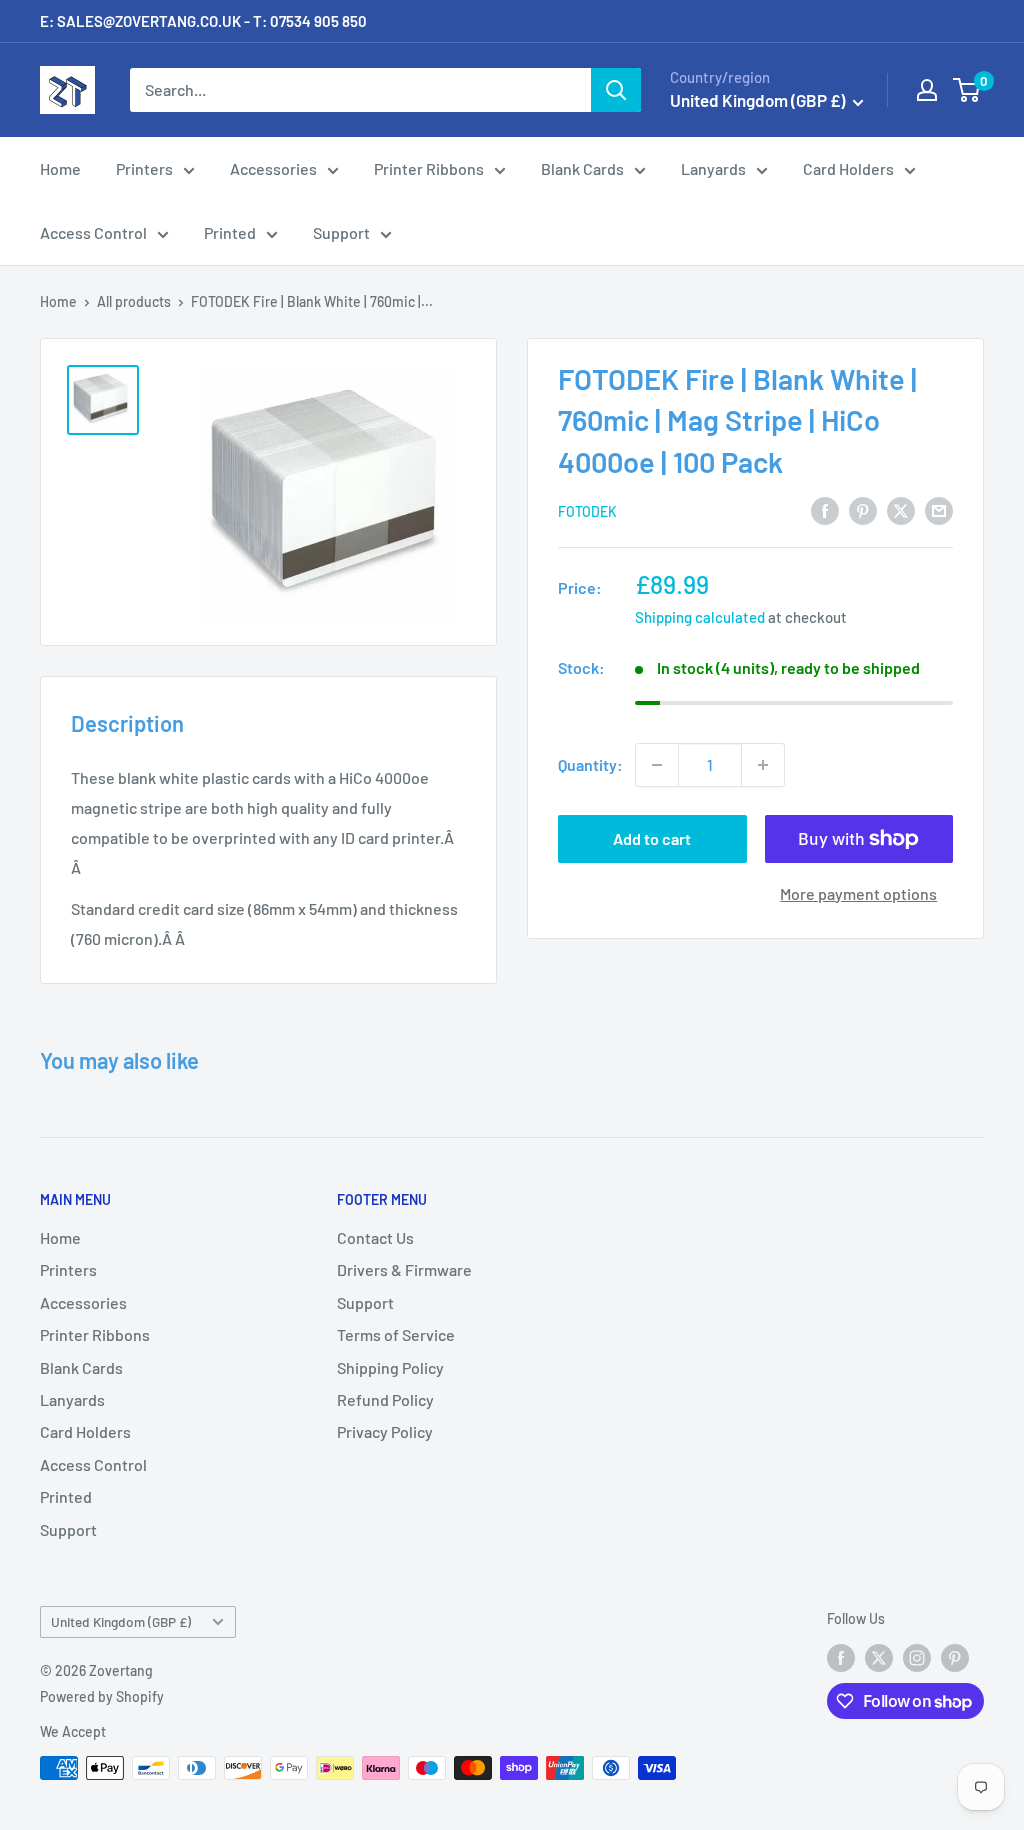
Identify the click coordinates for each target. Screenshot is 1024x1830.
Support (341, 232)
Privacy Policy (385, 1431)
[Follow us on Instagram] (917, 1657)
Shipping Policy (390, 1367)
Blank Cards (582, 168)
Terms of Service (396, 1334)
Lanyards (713, 168)
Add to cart (652, 838)
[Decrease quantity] (657, 765)
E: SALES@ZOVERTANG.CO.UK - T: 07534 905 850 (203, 21)
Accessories (273, 168)
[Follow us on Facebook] (841, 1657)
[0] (967, 90)
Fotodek (587, 511)
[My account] (927, 90)
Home (60, 168)
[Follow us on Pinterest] (955, 1657)
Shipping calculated (700, 617)
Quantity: (590, 764)
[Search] (616, 90)
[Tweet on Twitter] (901, 510)
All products (134, 301)
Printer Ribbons (429, 168)
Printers (144, 168)
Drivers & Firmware (404, 1269)
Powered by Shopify (102, 1696)
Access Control (93, 232)
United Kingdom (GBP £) (121, 1621)
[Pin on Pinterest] (863, 510)
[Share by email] (939, 510)
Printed (230, 232)
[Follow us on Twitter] (879, 1657)
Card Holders (848, 168)
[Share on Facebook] (825, 510)
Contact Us (375, 1237)
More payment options (858, 893)
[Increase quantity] (763, 765)
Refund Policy (385, 1399)
